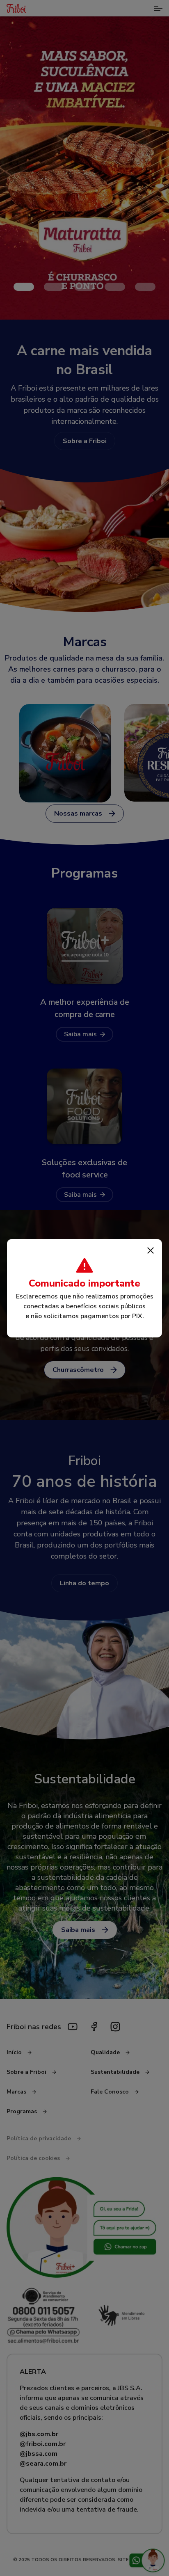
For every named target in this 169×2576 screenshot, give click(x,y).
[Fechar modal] (151, 1250)
